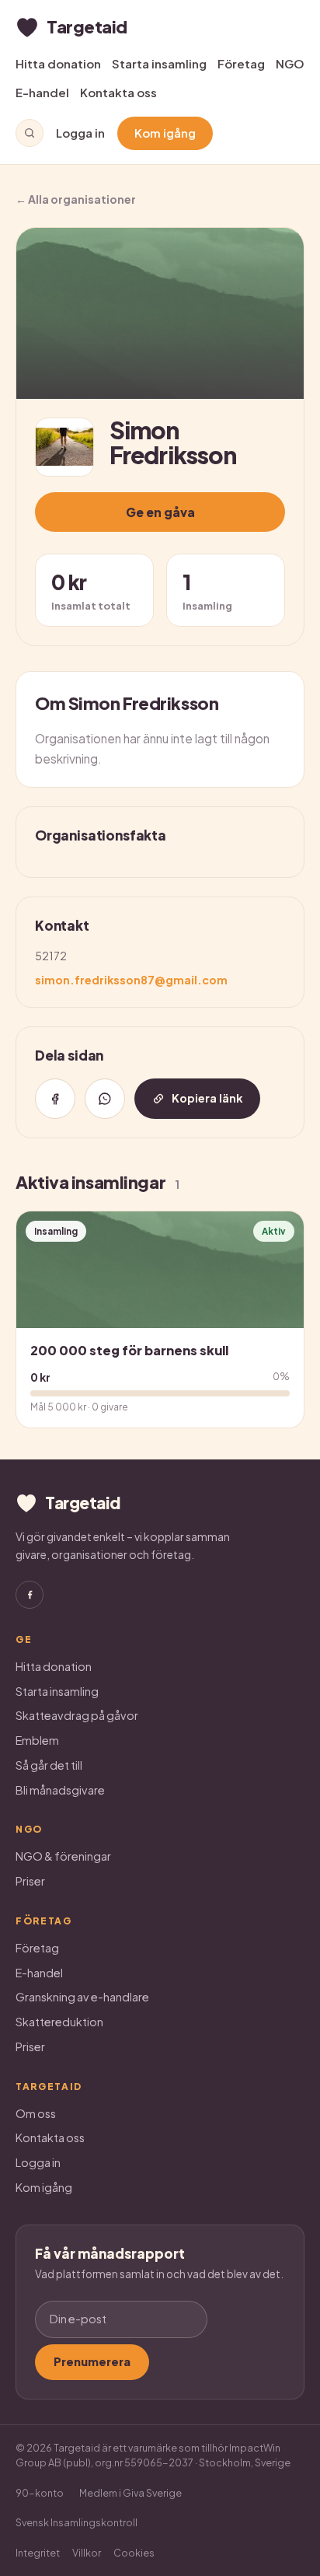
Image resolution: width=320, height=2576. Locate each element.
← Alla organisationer (76, 199)
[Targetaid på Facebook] (30, 1595)
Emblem (37, 1740)
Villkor (87, 2553)
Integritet (38, 2553)
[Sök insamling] (30, 133)
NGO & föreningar (63, 1856)
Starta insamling (159, 63)
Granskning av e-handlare (82, 1997)
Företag (241, 63)
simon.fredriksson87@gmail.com (131, 980)
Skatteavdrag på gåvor (77, 1715)
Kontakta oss (118, 92)
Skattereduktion (59, 2022)
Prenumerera (92, 2361)
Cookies (134, 2553)
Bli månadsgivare (60, 1790)
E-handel (42, 92)
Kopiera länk (207, 1098)
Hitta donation (58, 63)
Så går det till (49, 1765)
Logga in (80, 133)
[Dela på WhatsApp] (105, 1099)
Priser (30, 1881)
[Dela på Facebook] (55, 1099)
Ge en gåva (160, 512)
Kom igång (165, 133)
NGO (290, 63)
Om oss (36, 2113)
